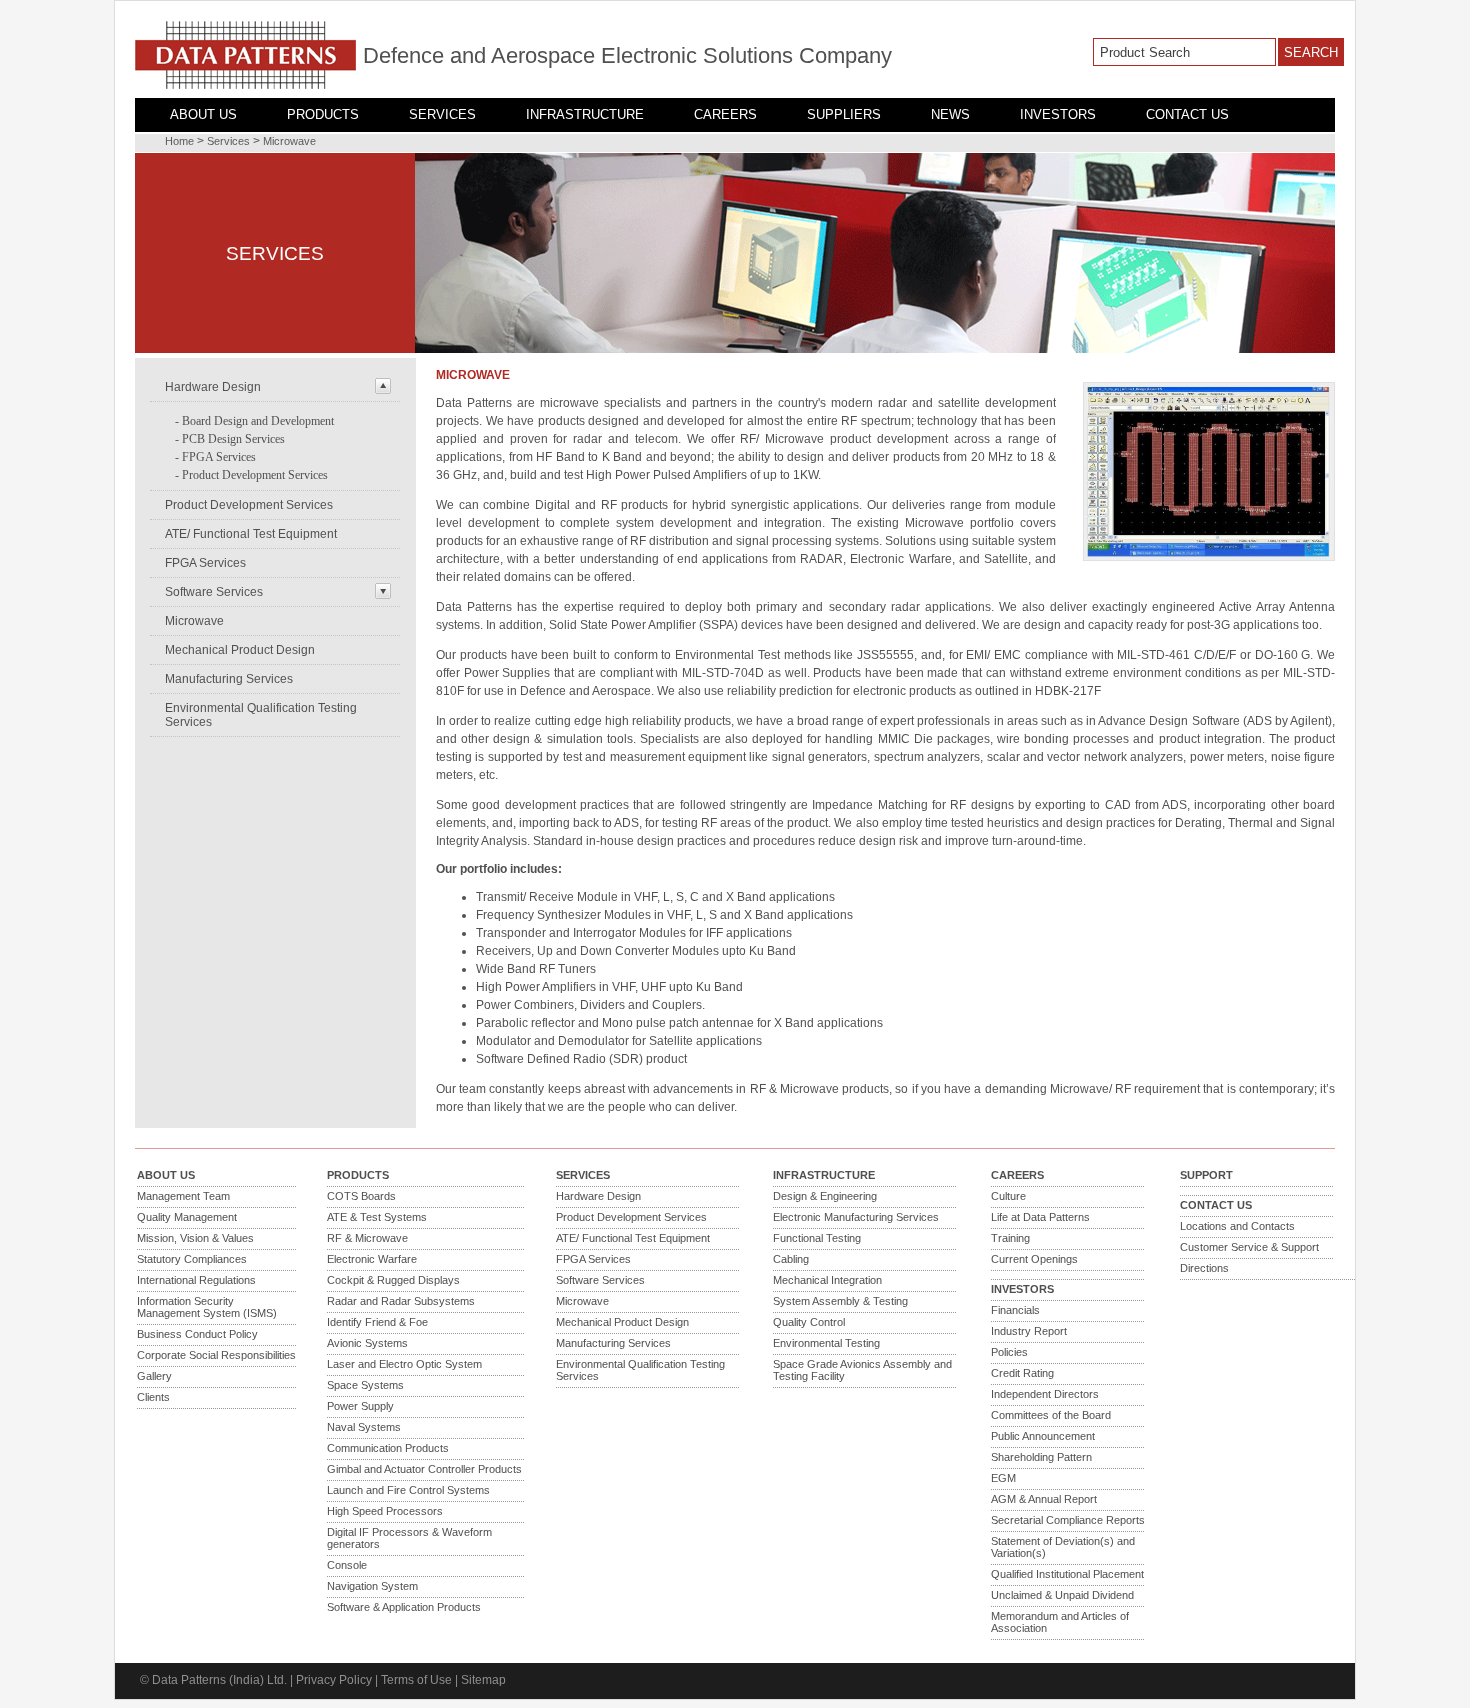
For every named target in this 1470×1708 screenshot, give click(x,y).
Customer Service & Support (1249, 1247)
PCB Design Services (233, 439)
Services (228, 141)
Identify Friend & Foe (377, 1322)
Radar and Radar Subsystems (401, 1301)
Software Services (214, 592)
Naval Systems (364, 1427)
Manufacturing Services (229, 679)
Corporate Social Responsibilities (216, 1355)
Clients (153, 1397)
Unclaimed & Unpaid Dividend (1062, 1595)
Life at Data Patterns (1040, 1217)
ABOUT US (203, 114)
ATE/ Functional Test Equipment (251, 534)
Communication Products (388, 1448)
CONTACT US (1187, 114)
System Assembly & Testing (840, 1301)
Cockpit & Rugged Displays (393, 1280)
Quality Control (809, 1322)
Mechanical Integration (827, 1280)
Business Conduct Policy (197, 1334)
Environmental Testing (826, 1343)
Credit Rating (1022, 1373)
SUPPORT (1206, 1175)
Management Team (183, 1196)
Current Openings (1034, 1259)
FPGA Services (219, 457)
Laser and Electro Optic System (404, 1364)
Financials (1015, 1310)
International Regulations (196, 1280)
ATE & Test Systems (377, 1217)
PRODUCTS (323, 114)
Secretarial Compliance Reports (1068, 1520)
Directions (1204, 1268)
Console (347, 1565)
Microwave (289, 141)
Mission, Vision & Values (195, 1238)
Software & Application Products (404, 1607)
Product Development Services (255, 475)
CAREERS (725, 114)
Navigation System (372, 1586)
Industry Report (1029, 1331)
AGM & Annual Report (1044, 1499)
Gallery (154, 1376)
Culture (1008, 1196)
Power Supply (360, 1406)
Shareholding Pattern (1041, 1457)
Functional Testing (817, 1238)
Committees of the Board (1051, 1415)
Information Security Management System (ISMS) (207, 1307)
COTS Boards (361, 1196)
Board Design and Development (258, 421)
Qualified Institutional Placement (1067, 1574)
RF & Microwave (367, 1238)
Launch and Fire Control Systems (408, 1490)
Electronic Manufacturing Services (856, 1217)
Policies (1009, 1352)
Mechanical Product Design (240, 650)
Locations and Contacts (1237, 1226)
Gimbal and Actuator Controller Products (424, 1469)
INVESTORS (1058, 114)
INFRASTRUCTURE (585, 114)
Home (179, 141)
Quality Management (187, 1217)
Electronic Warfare (372, 1259)
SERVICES (442, 114)
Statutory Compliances (192, 1259)
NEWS (950, 114)
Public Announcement (1043, 1436)
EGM (1003, 1478)
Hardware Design (213, 387)
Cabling (791, 1259)
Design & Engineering (825, 1196)
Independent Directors (1045, 1394)
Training (1010, 1238)
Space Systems (365, 1385)
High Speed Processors (385, 1511)
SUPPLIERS (844, 114)
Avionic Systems (367, 1343)
